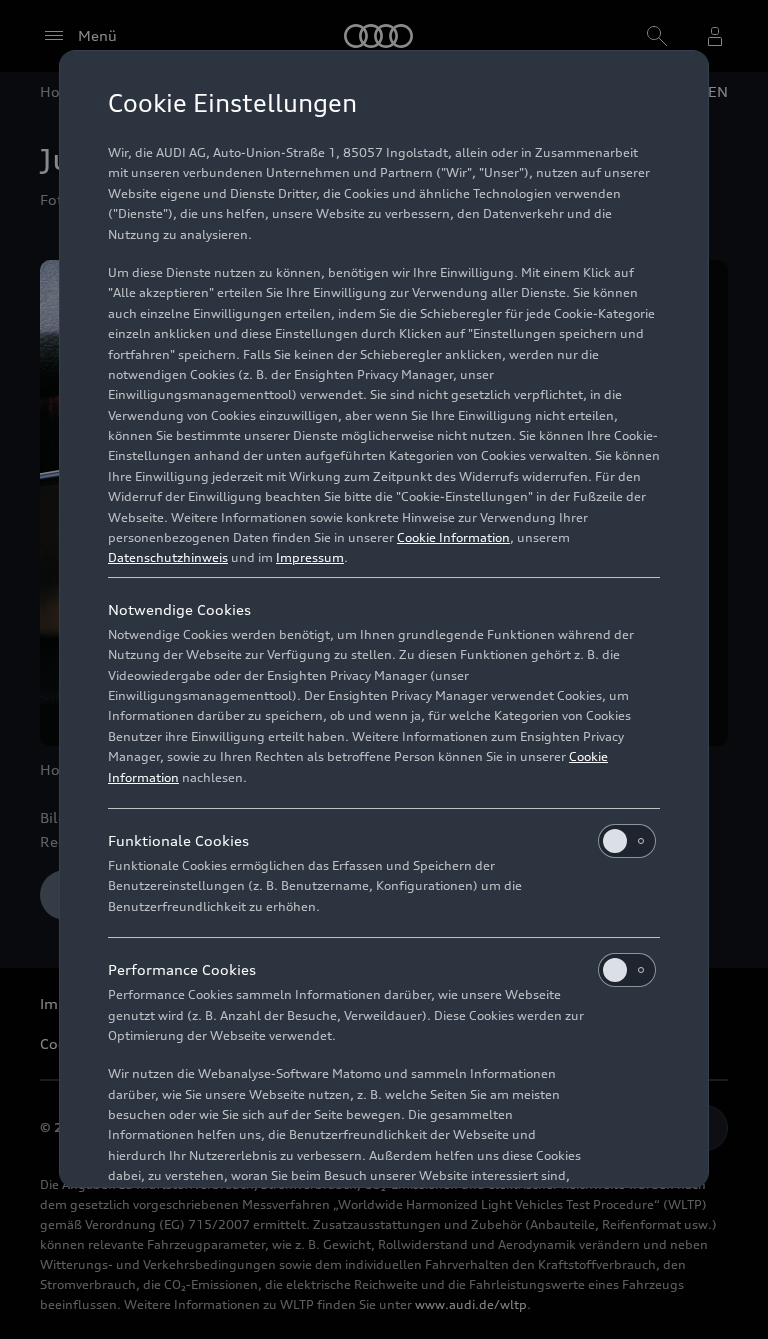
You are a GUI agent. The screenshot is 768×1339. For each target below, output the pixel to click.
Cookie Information (453, 537)
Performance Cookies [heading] (182, 969)
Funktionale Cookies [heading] (178, 840)
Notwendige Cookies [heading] (179, 609)
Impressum (310, 557)
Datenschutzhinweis (168, 557)
